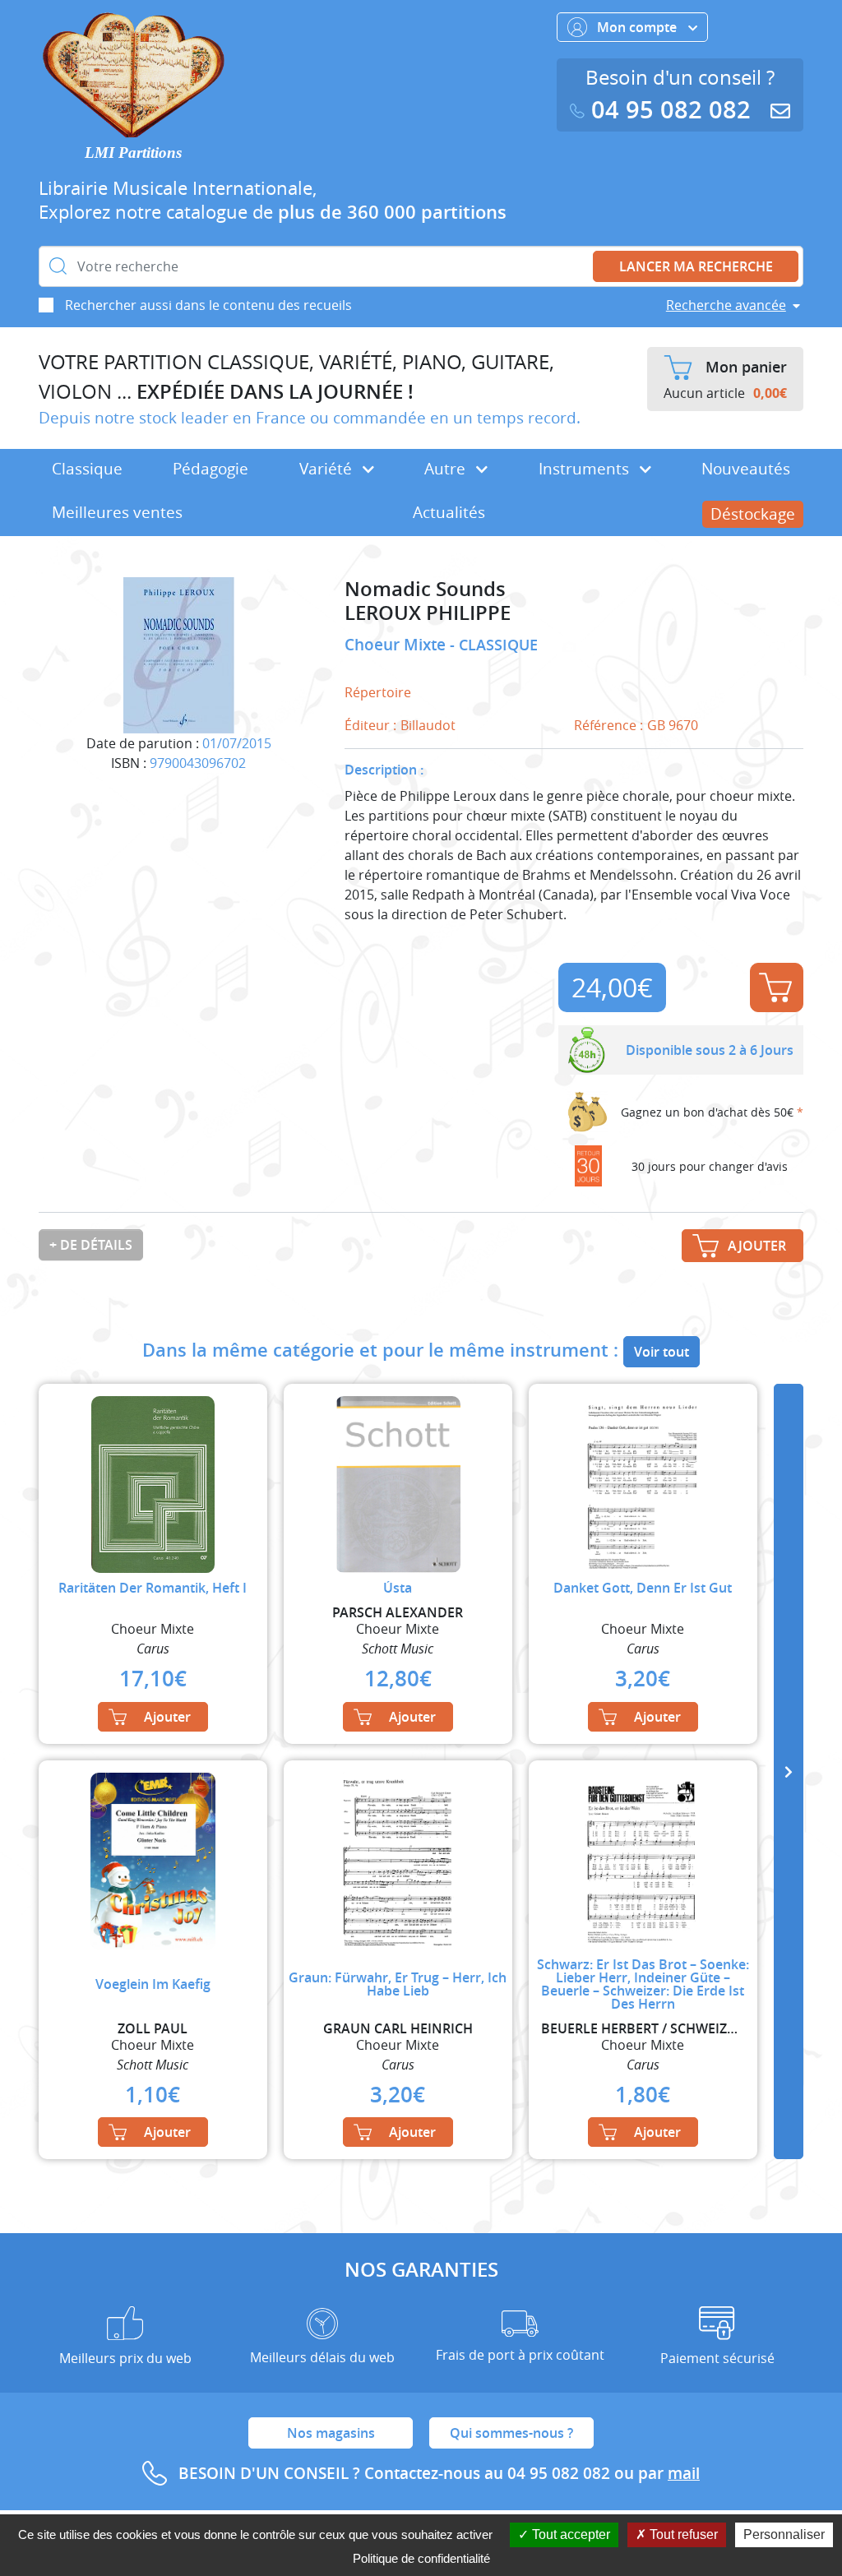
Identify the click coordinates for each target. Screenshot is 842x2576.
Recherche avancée (726, 305)
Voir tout (662, 1352)
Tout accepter (569, 2534)
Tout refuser (682, 2534)
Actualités (449, 512)
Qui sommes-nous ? (511, 2433)
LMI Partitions (133, 153)
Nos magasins (331, 2433)
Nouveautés (746, 469)
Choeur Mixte (397, 645)
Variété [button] (328, 469)
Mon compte (638, 27)
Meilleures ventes (117, 512)
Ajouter (777, 987)
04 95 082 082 (671, 110)
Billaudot (428, 725)
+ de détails (91, 1245)
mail (684, 2473)
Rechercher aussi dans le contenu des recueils (208, 305)
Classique (87, 469)
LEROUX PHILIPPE (428, 613)
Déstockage (753, 514)
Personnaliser (784, 2534)
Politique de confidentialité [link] (421, 2558)
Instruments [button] (586, 469)
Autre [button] (447, 469)
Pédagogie (210, 469)
